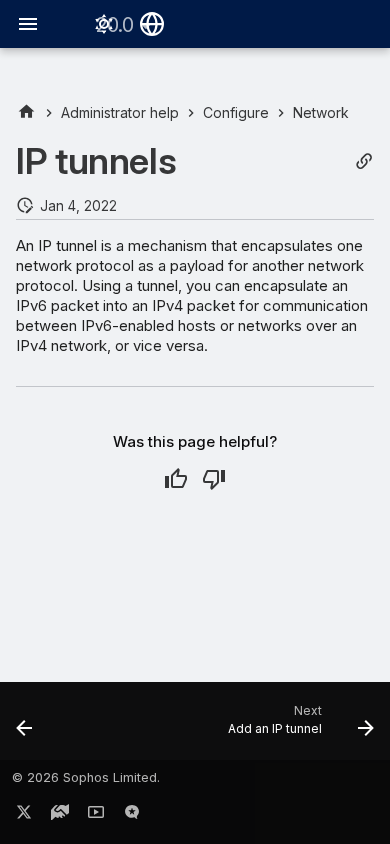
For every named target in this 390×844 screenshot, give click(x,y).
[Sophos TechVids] (96, 816)
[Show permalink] (364, 161)
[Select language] (152, 24)
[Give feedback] (132, 816)
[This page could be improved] (214, 479)
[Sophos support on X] (24, 816)
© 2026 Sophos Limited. (86, 777)
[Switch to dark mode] (104, 24)
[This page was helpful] (176, 479)
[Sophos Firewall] (26, 112)
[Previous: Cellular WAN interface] (25, 727)
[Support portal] (60, 816)
